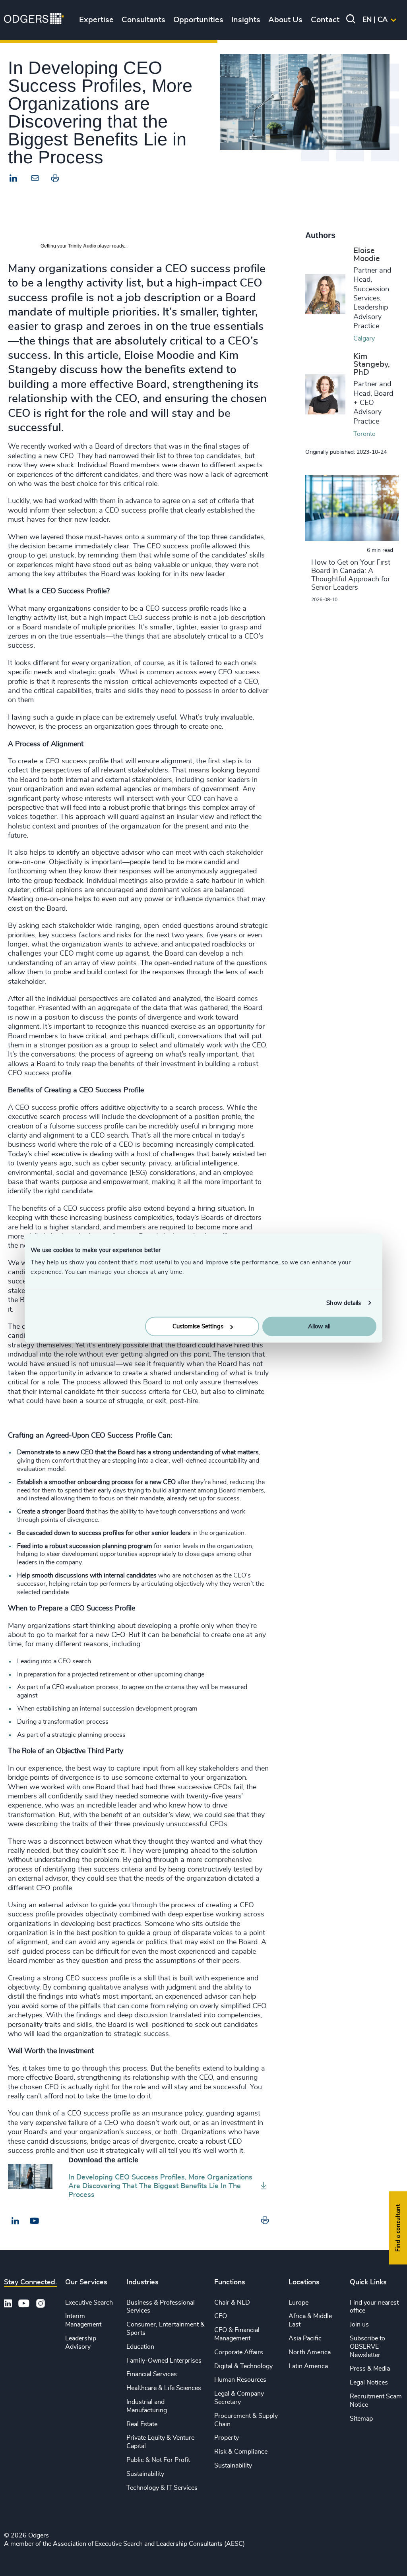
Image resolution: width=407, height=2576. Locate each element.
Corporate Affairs (239, 2352)
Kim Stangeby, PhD (372, 364)
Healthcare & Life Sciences (164, 2388)
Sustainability (145, 2474)
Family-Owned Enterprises (164, 2361)
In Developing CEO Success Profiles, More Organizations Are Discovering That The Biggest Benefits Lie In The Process (160, 2186)
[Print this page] (55, 180)
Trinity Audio (82, 246)
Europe (298, 2303)
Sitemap (361, 2419)
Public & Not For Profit (158, 2460)
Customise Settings (198, 1327)
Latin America (308, 2366)
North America (310, 2352)
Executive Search (89, 2303)
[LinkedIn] (14, 179)
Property (227, 2438)
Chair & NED (232, 2303)
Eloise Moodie (367, 255)
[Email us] (34, 2221)
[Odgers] (34, 20)
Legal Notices (369, 2382)
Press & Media (370, 2369)
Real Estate (142, 2424)
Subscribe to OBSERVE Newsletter (367, 2347)
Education (140, 2347)
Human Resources (240, 2380)
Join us (359, 2324)
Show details (344, 1303)
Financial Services (152, 2374)
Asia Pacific (305, 2338)
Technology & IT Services (162, 2488)
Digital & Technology (243, 2366)
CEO (221, 2316)
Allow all (319, 1327)
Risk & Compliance (241, 2452)
